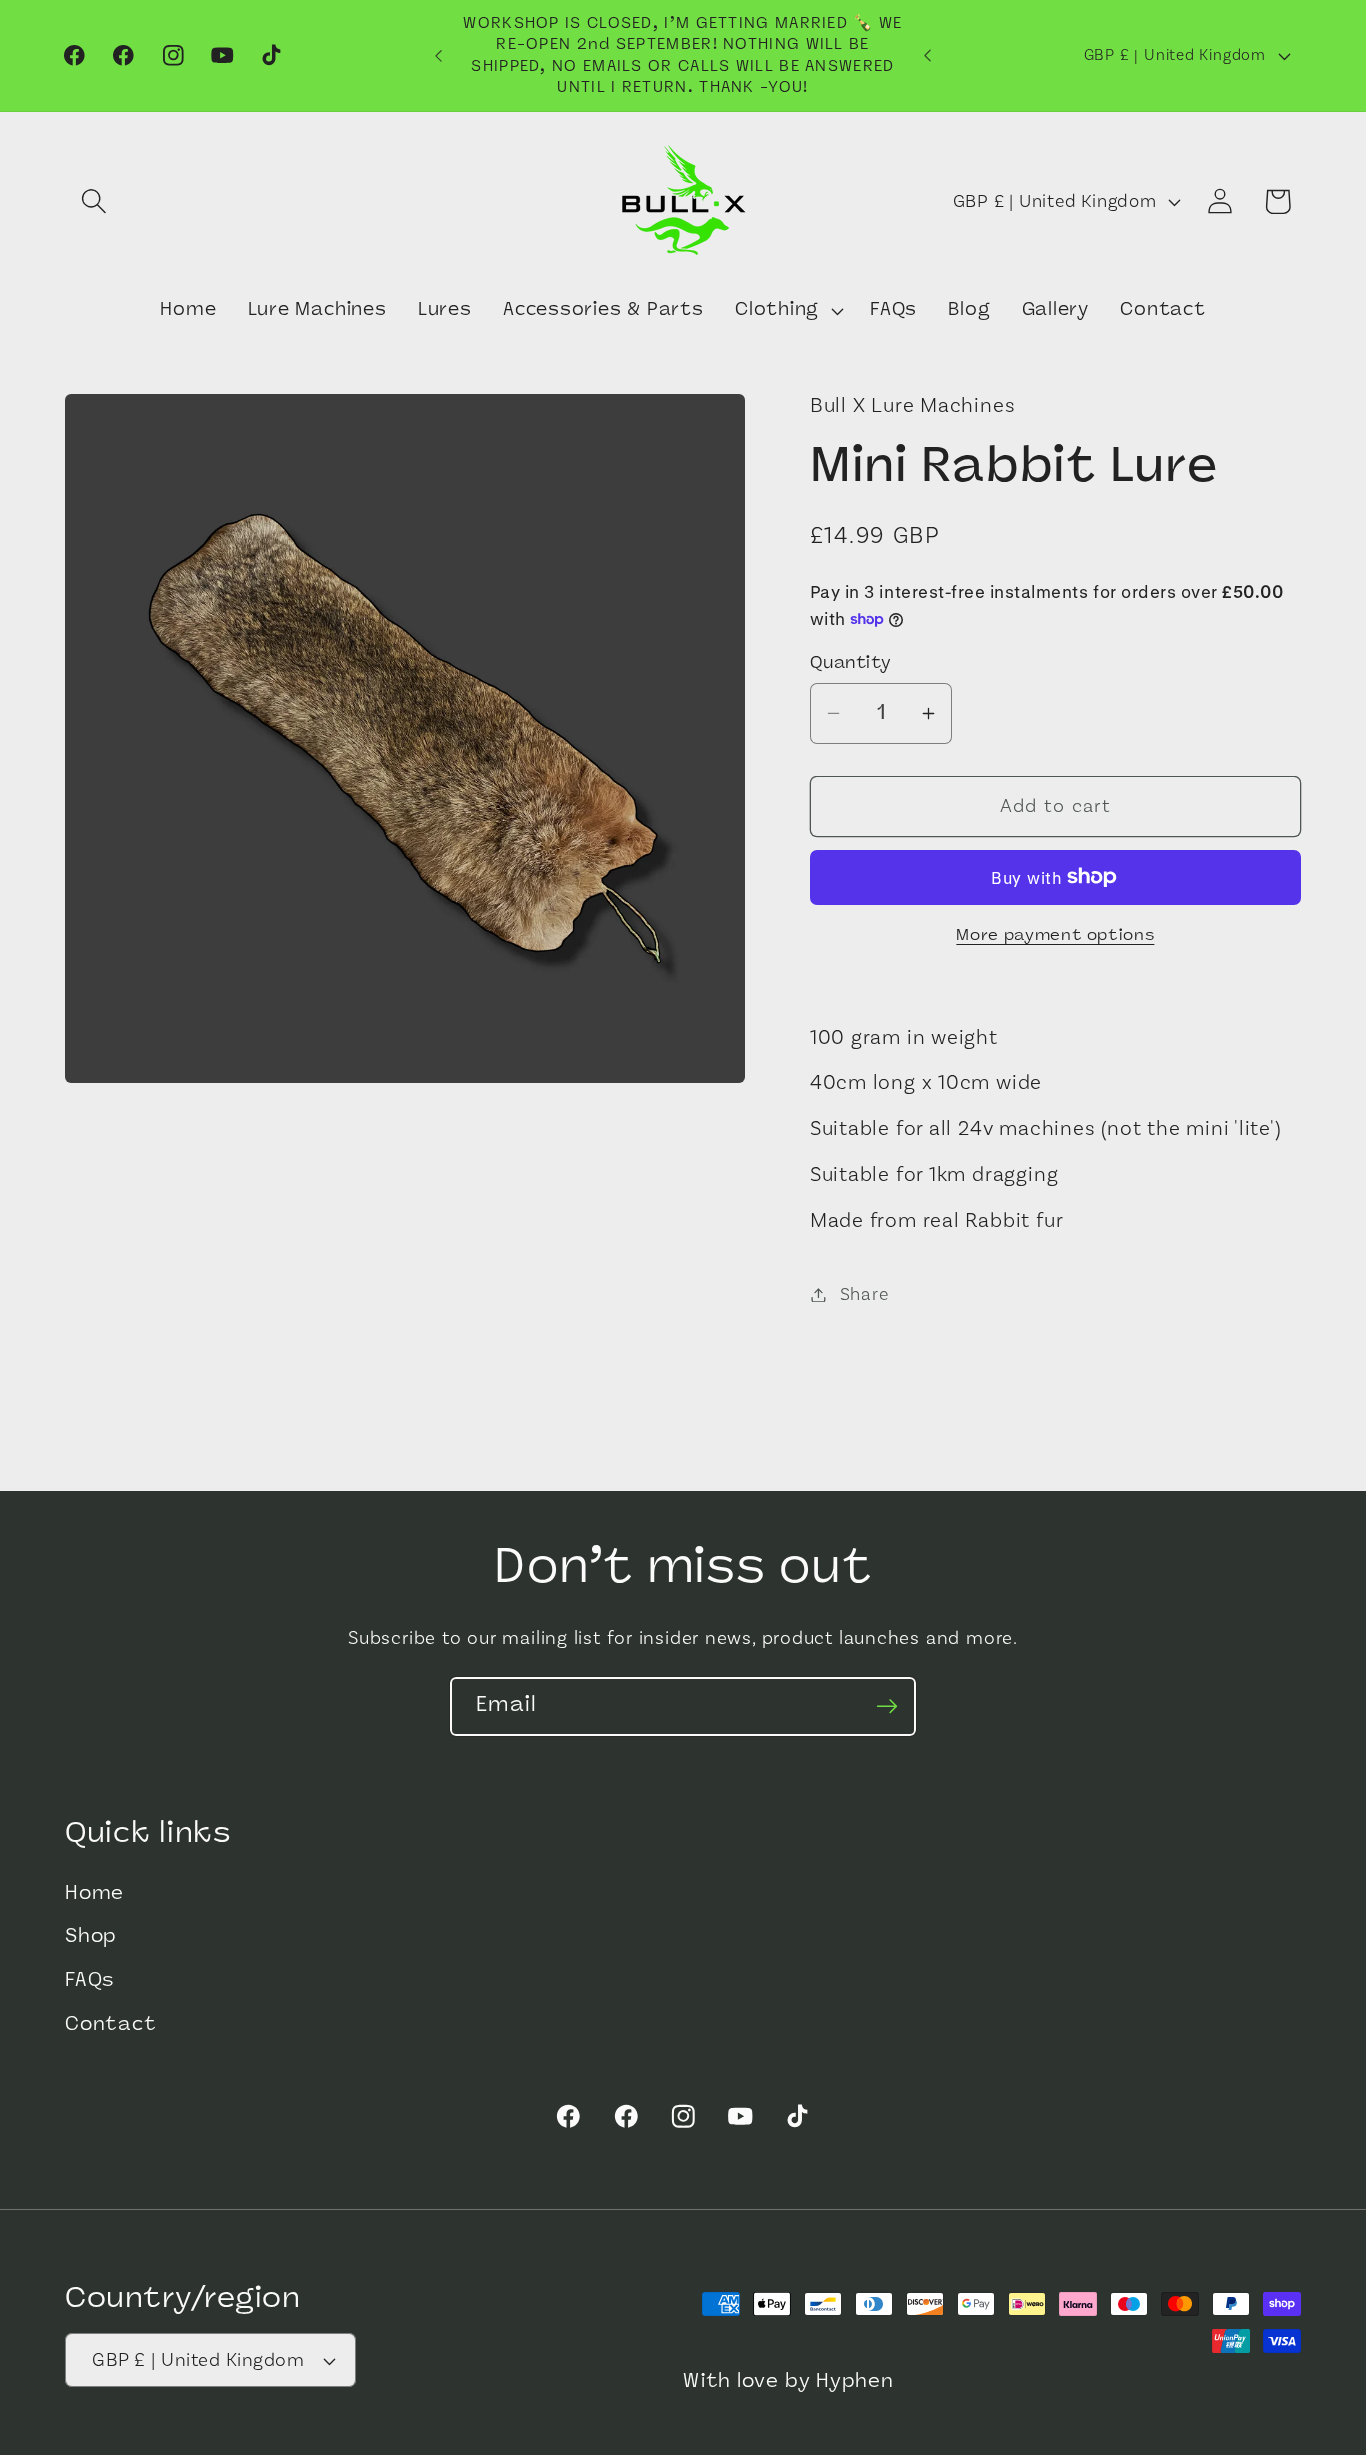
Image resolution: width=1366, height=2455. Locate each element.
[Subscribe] (887, 1706)
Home (94, 1894)
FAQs (89, 1981)
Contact (110, 2025)
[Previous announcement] (438, 55)
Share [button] (864, 1294)
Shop (91, 1938)
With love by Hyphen (788, 2383)
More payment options (1055, 936)
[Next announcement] (928, 55)
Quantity (851, 663)
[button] (93, 201)
